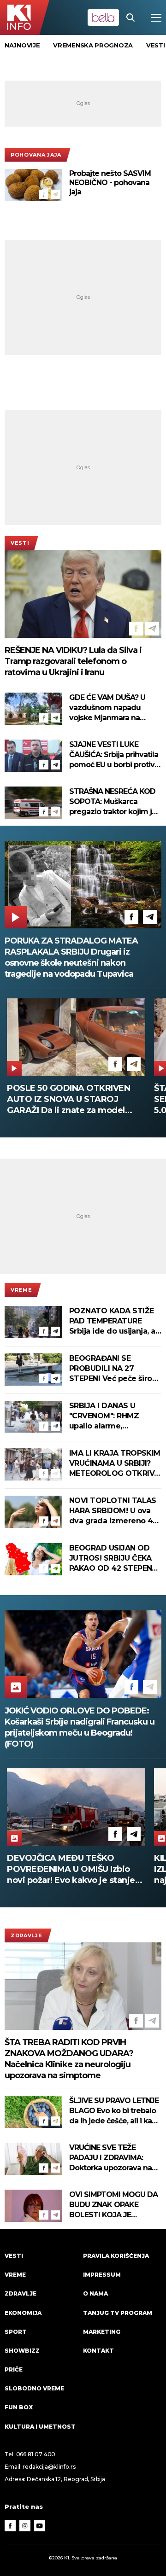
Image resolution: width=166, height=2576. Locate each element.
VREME (21, 1290)
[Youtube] (40, 2526)
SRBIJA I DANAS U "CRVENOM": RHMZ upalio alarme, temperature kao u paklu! (104, 1416)
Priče (14, 2369)
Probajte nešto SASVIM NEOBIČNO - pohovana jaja (110, 183)
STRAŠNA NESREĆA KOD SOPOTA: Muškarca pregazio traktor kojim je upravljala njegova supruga (113, 802)
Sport (16, 2332)
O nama (95, 2293)
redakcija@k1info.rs (49, 2467)
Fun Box (19, 2407)
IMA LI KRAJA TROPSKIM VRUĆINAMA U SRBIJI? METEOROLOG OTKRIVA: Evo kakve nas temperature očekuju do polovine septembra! (115, 1464)
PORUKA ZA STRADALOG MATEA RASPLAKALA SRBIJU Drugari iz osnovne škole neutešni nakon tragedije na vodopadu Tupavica (71, 957)
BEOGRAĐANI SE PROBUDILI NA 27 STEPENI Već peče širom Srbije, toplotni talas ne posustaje (114, 1369)
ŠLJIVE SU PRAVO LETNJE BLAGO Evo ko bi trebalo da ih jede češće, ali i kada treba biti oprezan (115, 2111)
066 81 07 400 (36, 2454)
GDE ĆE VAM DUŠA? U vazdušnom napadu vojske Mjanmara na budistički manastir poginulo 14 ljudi (107, 708)
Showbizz (22, 2351)
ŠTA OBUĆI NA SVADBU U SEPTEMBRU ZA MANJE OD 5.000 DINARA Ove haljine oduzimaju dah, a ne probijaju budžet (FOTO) (69, 1099)
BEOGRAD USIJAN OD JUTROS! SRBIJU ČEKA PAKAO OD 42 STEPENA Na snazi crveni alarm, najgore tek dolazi (113, 1559)
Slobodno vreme (34, 2388)
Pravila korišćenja (116, 2256)
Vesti (20, 543)
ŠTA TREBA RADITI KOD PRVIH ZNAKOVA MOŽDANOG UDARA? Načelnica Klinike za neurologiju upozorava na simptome (69, 2059)
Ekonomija (23, 2313)
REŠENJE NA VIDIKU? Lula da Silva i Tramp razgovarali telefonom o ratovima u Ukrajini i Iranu (73, 661)
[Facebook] (44, 194)
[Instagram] (25, 2526)
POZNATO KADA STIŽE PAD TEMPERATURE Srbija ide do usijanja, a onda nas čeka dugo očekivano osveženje (112, 1321)
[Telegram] (55, 194)
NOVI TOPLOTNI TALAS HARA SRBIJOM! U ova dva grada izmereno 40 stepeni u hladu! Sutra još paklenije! (113, 1511)
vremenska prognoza (93, 45)
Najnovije (22, 45)
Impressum (102, 2275)
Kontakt (98, 2351)
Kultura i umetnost (40, 2427)
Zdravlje (27, 1935)
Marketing (102, 2332)
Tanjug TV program (118, 2313)
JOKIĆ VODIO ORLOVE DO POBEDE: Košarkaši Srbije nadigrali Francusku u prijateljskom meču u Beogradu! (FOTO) (80, 1727)
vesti (156, 45)
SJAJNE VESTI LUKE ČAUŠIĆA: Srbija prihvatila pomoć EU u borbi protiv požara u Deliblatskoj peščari (114, 755)
